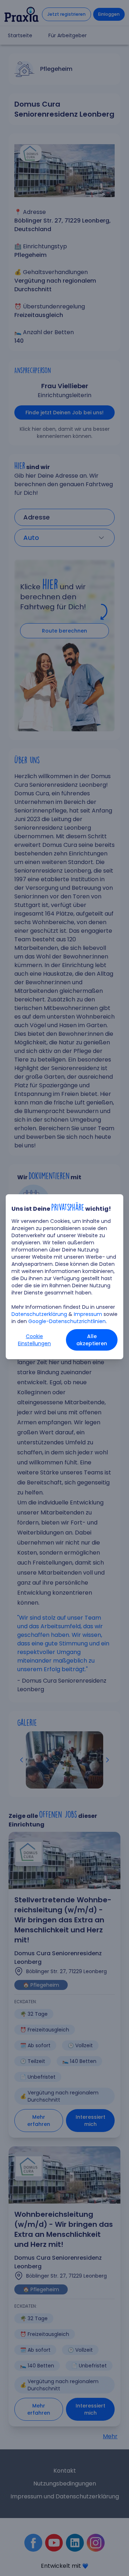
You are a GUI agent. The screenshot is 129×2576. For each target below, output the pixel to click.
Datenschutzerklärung (39, 1314)
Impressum (88, 1314)
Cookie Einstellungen (34, 1340)
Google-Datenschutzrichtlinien (67, 1321)
